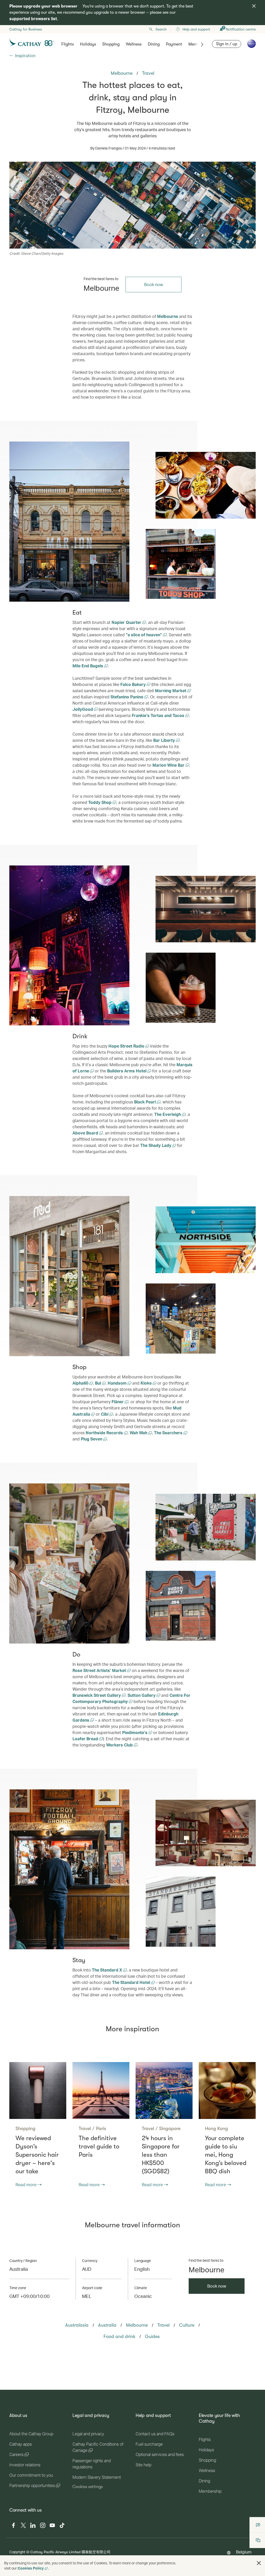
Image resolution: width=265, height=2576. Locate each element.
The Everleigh (168, 1114)
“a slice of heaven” (144, 635)
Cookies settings (88, 2487)
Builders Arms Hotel (127, 1071)
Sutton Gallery (142, 1695)
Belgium (244, 2552)
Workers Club (120, 1745)
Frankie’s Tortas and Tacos (159, 715)
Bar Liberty (165, 740)
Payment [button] (174, 44)
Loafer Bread (86, 1739)
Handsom (118, 1383)
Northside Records (105, 1433)
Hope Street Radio (127, 1046)
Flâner (118, 1402)
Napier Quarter (127, 622)
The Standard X (108, 1970)
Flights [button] (68, 44)
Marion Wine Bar (169, 765)
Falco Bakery (134, 684)
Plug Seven (92, 1439)
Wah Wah (139, 1433)
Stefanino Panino (127, 697)
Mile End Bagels (88, 666)
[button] (259, 2563)
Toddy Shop (100, 802)
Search (161, 29)
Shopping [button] (111, 44)
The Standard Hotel (132, 1982)
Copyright (17, 2552)
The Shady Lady (156, 1145)
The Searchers (169, 1433)
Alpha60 (81, 1383)
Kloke (147, 1383)
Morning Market (171, 690)
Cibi (105, 1414)
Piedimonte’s (135, 1732)
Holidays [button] (88, 44)
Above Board (86, 1133)
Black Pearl (145, 1102)
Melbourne (168, 316)
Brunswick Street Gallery (97, 1695)
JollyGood (83, 709)
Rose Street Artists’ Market (100, 1670)
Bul (98, 1383)
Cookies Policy (31, 2568)
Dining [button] (154, 44)
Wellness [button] (134, 44)
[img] (254, 6)
